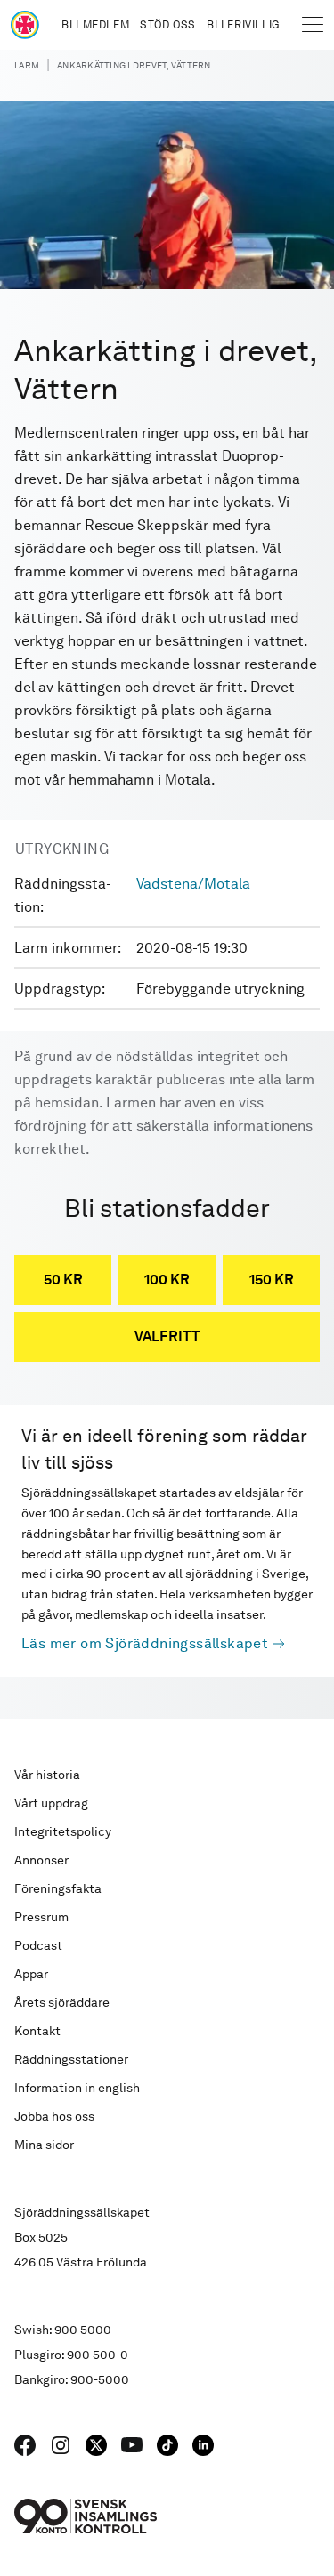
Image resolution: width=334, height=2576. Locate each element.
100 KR (167, 1280)
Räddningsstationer (71, 2059)
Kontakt (37, 2031)
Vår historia (47, 1775)
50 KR (63, 1280)
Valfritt (167, 1336)
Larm (27, 65)
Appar (31, 1974)
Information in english (77, 2088)
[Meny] (313, 25)
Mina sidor (44, 2145)
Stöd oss (168, 25)
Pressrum (41, 1917)
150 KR (272, 1280)
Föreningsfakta (58, 1888)
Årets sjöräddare (62, 2002)
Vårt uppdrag (51, 1803)
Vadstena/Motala (193, 884)
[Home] (25, 25)
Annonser (41, 1860)
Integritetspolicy (63, 1831)
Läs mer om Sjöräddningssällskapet (145, 1643)
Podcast (38, 1945)
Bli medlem (95, 25)
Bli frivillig (243, 25)
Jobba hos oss (54, 2116)
